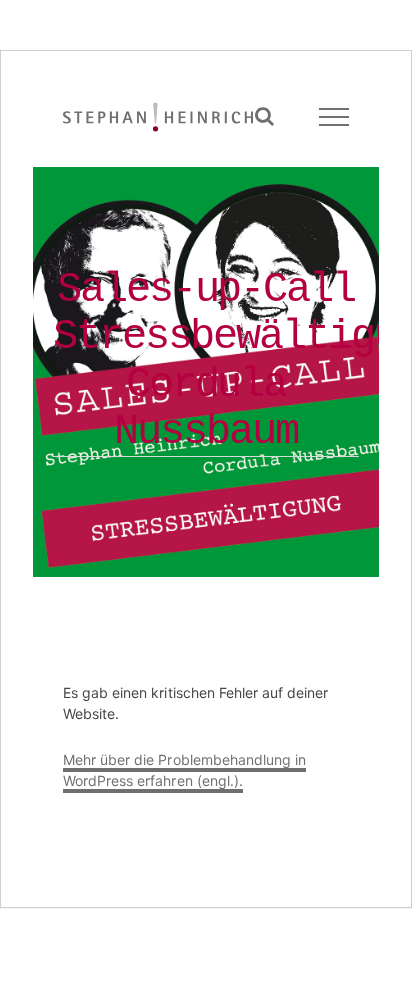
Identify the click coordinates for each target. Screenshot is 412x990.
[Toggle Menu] (334, 117)
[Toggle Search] (264, 116)
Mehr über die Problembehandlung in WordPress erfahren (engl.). (184, 770)
